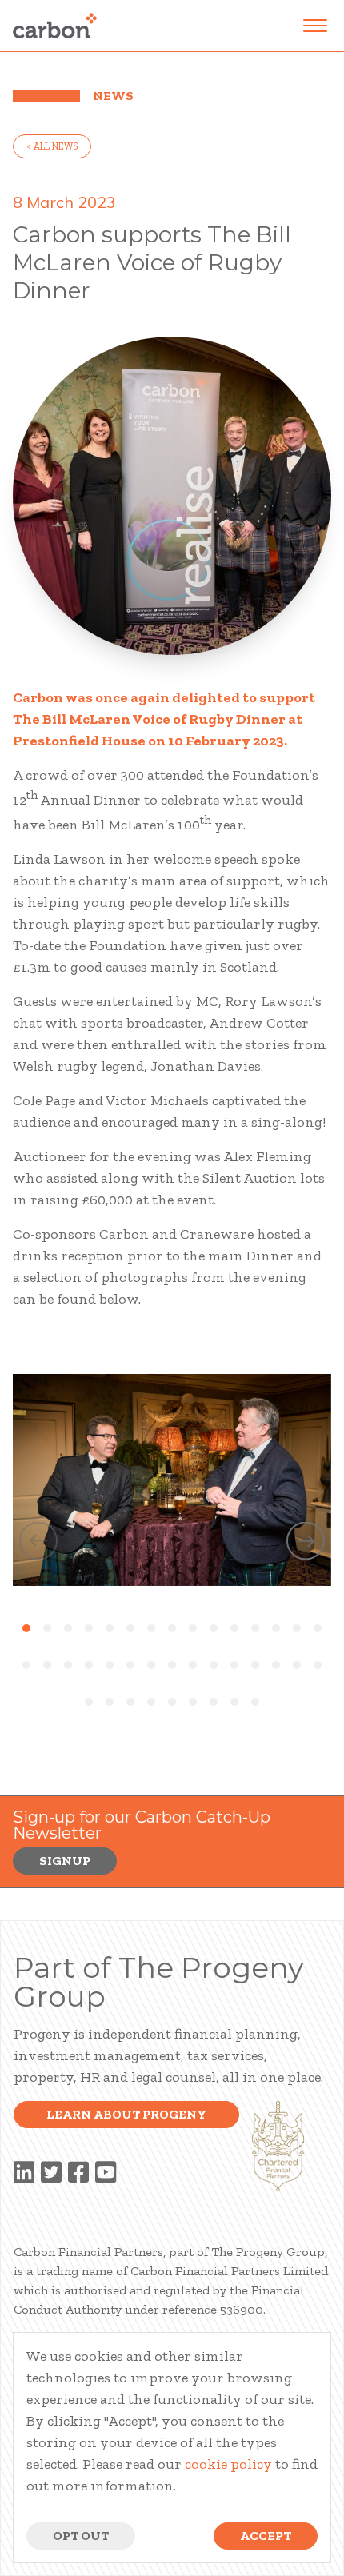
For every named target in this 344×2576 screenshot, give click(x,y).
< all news (52, 146)
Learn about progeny (126, 2114)
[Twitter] (51, 2173)
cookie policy (228, 2464)
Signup (65, 1861)
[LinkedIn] (24, 2173)
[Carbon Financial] (55, 26)
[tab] (26, 1628)
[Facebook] (78, 2173)
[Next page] (306, 1543)
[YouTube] (106, 2173)
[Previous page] (38, 1543)
